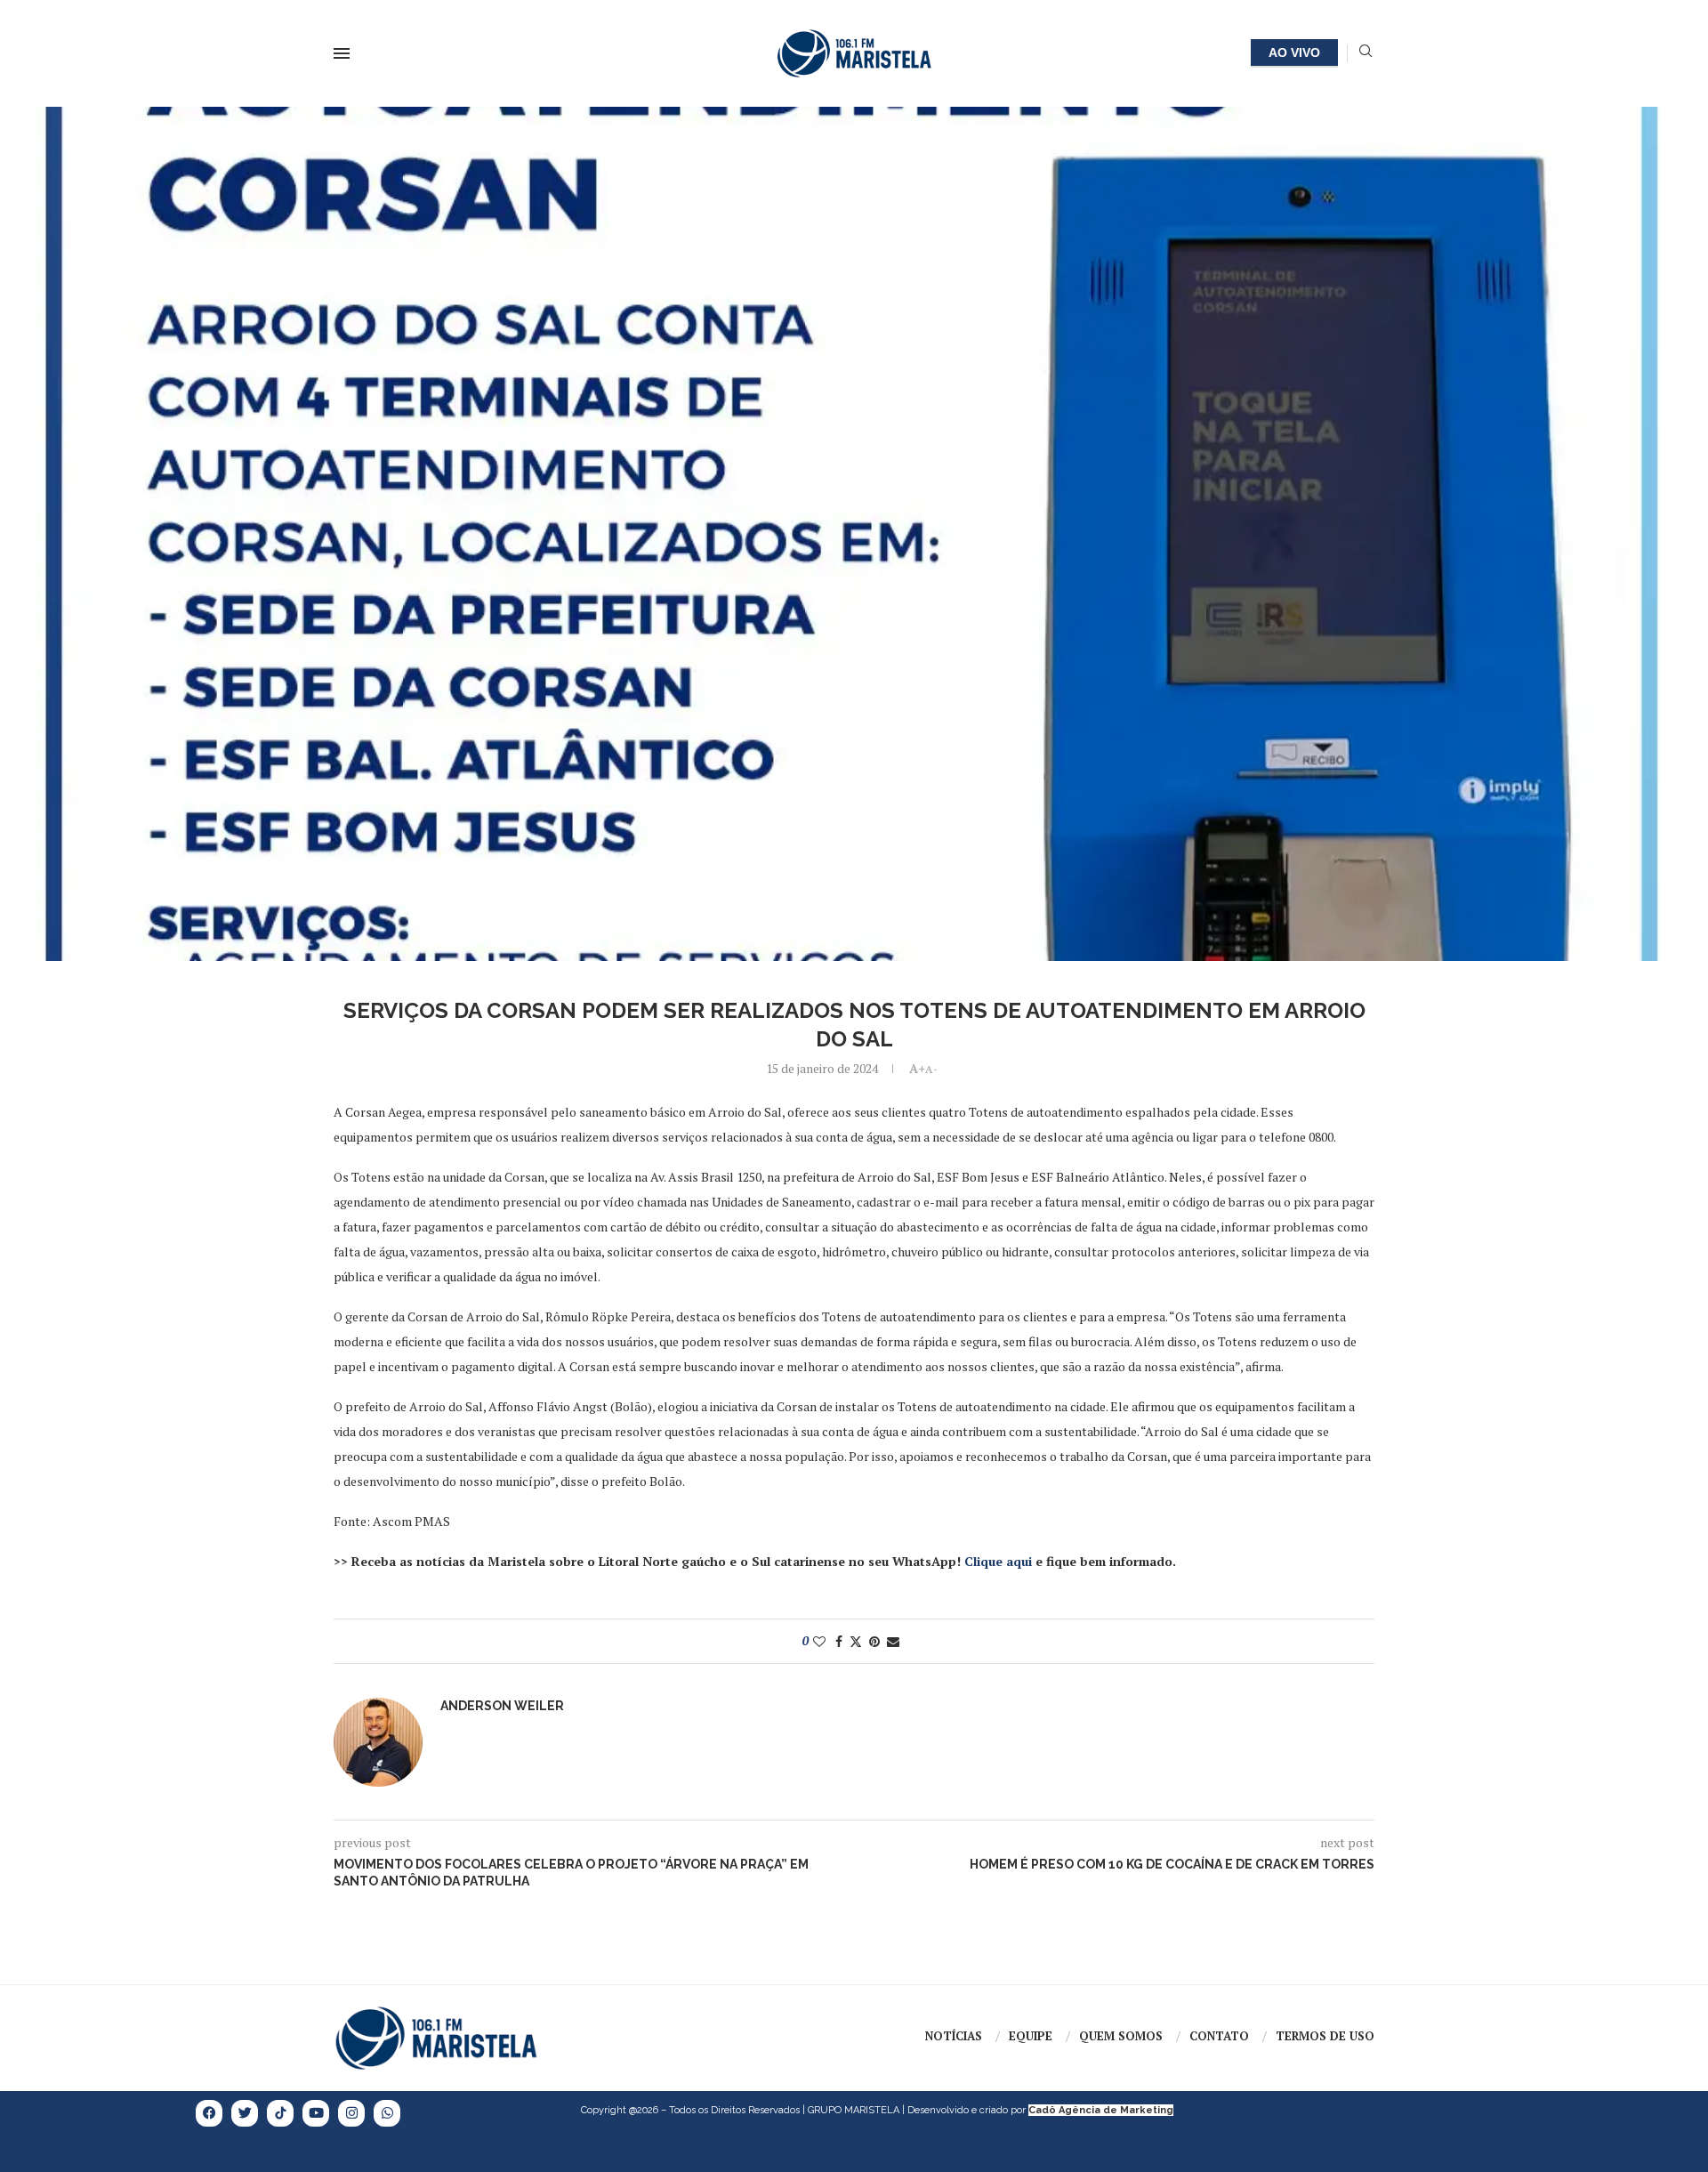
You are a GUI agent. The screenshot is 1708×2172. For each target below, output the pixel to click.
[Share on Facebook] (839, 1641)
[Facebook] (209, 2113)
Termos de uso (1325, 2036)
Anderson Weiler (502, 1706)
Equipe (1031, 2036)
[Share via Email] (893, 1641)
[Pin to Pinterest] (874, 1641)
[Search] (1366, 53)
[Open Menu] (342, 53)
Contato (1219, 2036)
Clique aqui (998, 1561)
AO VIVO (1294, 52)
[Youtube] (316, 2113)
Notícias (954, 2036)
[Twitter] (245, 2113)
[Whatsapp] (387, 2113)
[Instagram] (351, 2113)
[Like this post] (819, 1641)
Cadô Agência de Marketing (1101, 2110)
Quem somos (1121, 2036)
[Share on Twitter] (856, 1641)
